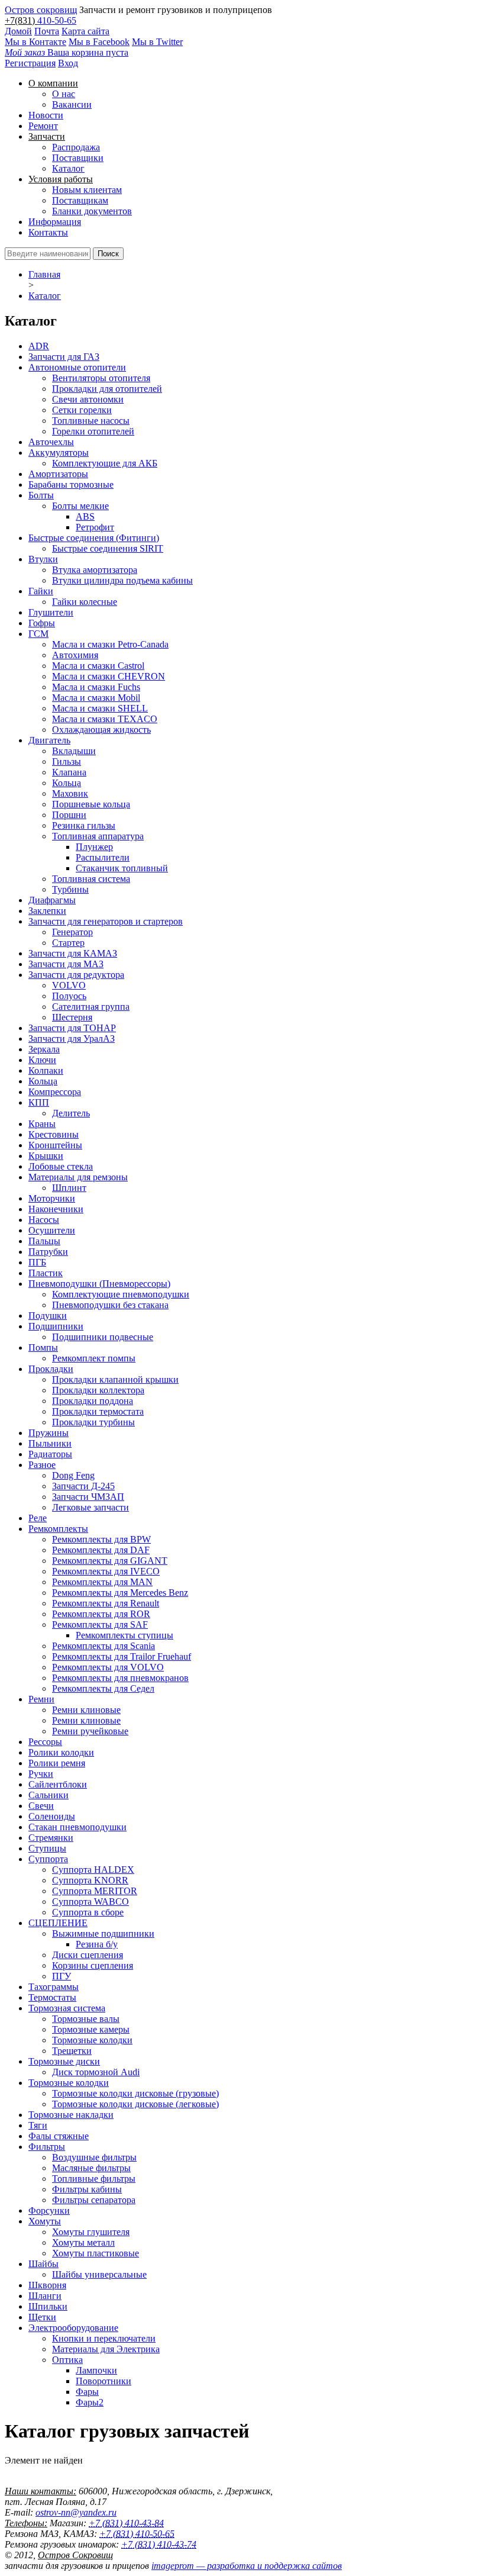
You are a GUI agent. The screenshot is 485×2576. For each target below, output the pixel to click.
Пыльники (50, 1443)
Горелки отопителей (93, 431)
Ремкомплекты (58, 1529)
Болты (41, 495)
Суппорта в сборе (88, 1912)
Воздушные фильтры (94, 2157)
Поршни (69, 815)
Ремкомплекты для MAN (102, 1582)
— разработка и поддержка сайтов (247, 2566)
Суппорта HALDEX (93, 1870)
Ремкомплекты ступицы (125, 1635)
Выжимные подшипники (103, 1933)
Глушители (51, 612)
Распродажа (76, 147)
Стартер (68, 943)
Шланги (45, 2296)
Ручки (41, 1774)
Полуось (69, 996)
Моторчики (52, 1198)
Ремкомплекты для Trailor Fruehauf (122, 1656)
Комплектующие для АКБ (105, 463)
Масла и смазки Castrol (98, 666)
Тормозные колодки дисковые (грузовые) (135, 2093)
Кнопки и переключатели (104, 2338)
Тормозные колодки (92, 2040)
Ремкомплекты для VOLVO (108, 1667)
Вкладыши (74, 751)
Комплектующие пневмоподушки (121, 1294)
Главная (44, 274)
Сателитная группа (91, 1007)
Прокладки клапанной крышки (115, 1379)
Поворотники (104, 2381)
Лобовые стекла (61, 1166)
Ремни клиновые (86, 1710)
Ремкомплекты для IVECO (106, 1571)
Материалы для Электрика (106, 2349)
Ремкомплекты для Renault (106, 1603)
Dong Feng (73, 1475)
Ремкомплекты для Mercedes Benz (120, 1593)
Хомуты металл (83, 2242)
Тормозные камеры (91, 2029)
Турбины (70, 889)
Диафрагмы (52, 900)
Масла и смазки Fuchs (96, 687)
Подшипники (56, 1326)
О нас (64, 94)
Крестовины (54, 1134)
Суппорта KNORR (90, 1880)
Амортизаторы (58, 474)
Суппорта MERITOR (95, 1891)
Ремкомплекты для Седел (103, 1688)
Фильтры (47, 2147)
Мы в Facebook (99, 42)
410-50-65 (57, 20)
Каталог (68, 168)
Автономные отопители (77, 367)
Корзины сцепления (93, 1965)
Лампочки (96, 2370)
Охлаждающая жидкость (101, 730)
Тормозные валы (86, 2019)
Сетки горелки (82, 410)
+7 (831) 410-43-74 (159, 2544)
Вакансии (72, 104)
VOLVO (69, 985)
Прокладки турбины (93, 1422)
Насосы (44, 1220)
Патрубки (48, 1252)
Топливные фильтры (94, 2179)
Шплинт (69, 1188)
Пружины (48, 1433)
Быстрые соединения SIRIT (108, 548)
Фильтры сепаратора (94, 2200)
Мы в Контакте (35, 42)
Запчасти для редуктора (76, 975)
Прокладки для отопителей (107, 389)
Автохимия (75, 655)
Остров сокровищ (41, 10)
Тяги (38, 2125)
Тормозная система (67, 2008)
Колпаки (46, 1070)
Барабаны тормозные (71, 484)
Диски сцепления (88, 1955)
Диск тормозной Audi (96, 2072)
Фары (87, 2392)
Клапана (69, 772)
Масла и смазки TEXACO (105, 719)
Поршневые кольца (91, 804)
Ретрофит (95, 527)
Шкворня (47, 2285)
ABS (85, 516)
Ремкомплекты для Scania (104, 1646)
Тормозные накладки (71, 2115)
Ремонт (43, 126)
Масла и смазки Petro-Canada (110, 644)
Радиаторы (50, 1454)
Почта (47, 31)
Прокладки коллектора (98, 1390)
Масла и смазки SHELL (100, 708)
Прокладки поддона (93, 1401)
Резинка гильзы (84, 825)
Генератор (72, 932)
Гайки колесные (85, 602)
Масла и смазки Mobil (96, 698)
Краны (42, 1124)
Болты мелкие (80, 506)
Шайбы (43, 2264)
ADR (39, 346)
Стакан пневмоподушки (77, 1827)
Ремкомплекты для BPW (101, 1539)
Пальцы (44, 1241)
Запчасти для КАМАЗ (73, 953)
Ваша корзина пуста (67, 52)
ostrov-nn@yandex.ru (76, 2512)
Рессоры (45, 1742)
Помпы (43, 1347)
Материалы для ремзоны (78, 1177)
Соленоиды (52, 1816)
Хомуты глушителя (91, 2232)
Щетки (42, 2317)
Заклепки (47, 911)
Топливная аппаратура (98, 836)
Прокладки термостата (98, 1411)
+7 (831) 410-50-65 (137, 2534)
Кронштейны (55, 1145)
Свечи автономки (88, 399)
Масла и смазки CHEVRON (109, 676)
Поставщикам (80, 200)
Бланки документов (92, 211)
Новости (46, 115)
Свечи (41, 1806)
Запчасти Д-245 (83, 1486)
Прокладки (51, 1369)
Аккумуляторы (59, 453)
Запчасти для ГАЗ (64, 357)
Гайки (41, 591)
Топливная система (91, 879)
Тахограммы (54, 1987)
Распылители (103, 857)
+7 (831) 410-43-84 (126, 2523)
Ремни (41, 1699)
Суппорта (48, 1859)
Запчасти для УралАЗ (72, 1039)
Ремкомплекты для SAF (100, 1625)
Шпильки (48, 2306)
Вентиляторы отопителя (101, 378)
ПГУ (62, 1976)
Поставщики (78, 158)
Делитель (71, 1113)
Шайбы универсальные (99, 2274)
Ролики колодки (61, 1752)
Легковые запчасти (90, 1507)
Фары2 (90, 2402)
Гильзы (67, 761)
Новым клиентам (87, 190)
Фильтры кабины (87, 2189)
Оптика (67, 2360)
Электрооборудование (73, 2328)
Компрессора (55, 1092)
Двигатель (49, 740)
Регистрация (30, 63)
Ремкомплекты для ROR (101, 1614)
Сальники (48, 1795)
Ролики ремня (57, 1763)
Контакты (48, 232)
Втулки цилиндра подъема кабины (122, 580)
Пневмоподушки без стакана (110, 1305)
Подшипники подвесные (103, 1337)
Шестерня (72, 1017)
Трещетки (72, 2051)
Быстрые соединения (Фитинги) (94, 538)
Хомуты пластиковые (96, 2253)
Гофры (42, 623)
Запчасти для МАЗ (66, 964)
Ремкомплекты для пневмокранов (120, 1678)
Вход (68, 63)
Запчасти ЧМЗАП (88, 1497)
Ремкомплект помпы (94, 1358)
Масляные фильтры (91, 2168)
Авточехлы (51, 442)
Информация (55, 222)
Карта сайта (85, 31)
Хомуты (45, 2221)
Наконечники (56, 1209)
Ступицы (47, 1848)
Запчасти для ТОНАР (72, 1028)
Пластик (46, 1273)
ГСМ (38, 634)
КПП (39, 1102)
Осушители (52, 1230)
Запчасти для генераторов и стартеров (106, 921)
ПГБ (37, 1262)
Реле (38, 1518)
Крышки (46, 1156)
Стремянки (51, 1838)
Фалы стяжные (59, 2136)
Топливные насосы (91, 421)
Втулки (43, 559)
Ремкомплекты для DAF (101, 1550)
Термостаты (52, 1997)
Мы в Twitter (157, 42)
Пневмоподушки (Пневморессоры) (99, 1284)
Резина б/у (97, 1944)
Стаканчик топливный (122, 868)
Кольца (67, 783)
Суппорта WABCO (90, 1902)
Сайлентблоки (58, 1784)
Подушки (48, 1316)
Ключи (42, 1060)
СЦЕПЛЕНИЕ (58, 1923)
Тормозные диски (64, 2061)
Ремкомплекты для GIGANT (110, 1561)
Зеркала (44, 1049)
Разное (42, 1465)
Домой (18, 31)
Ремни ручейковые (90, 1731)
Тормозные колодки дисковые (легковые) (135, 2104)
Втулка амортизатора (95, 570)
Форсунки (49, 2210)
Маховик (70, 793)
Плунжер (94, 847)
